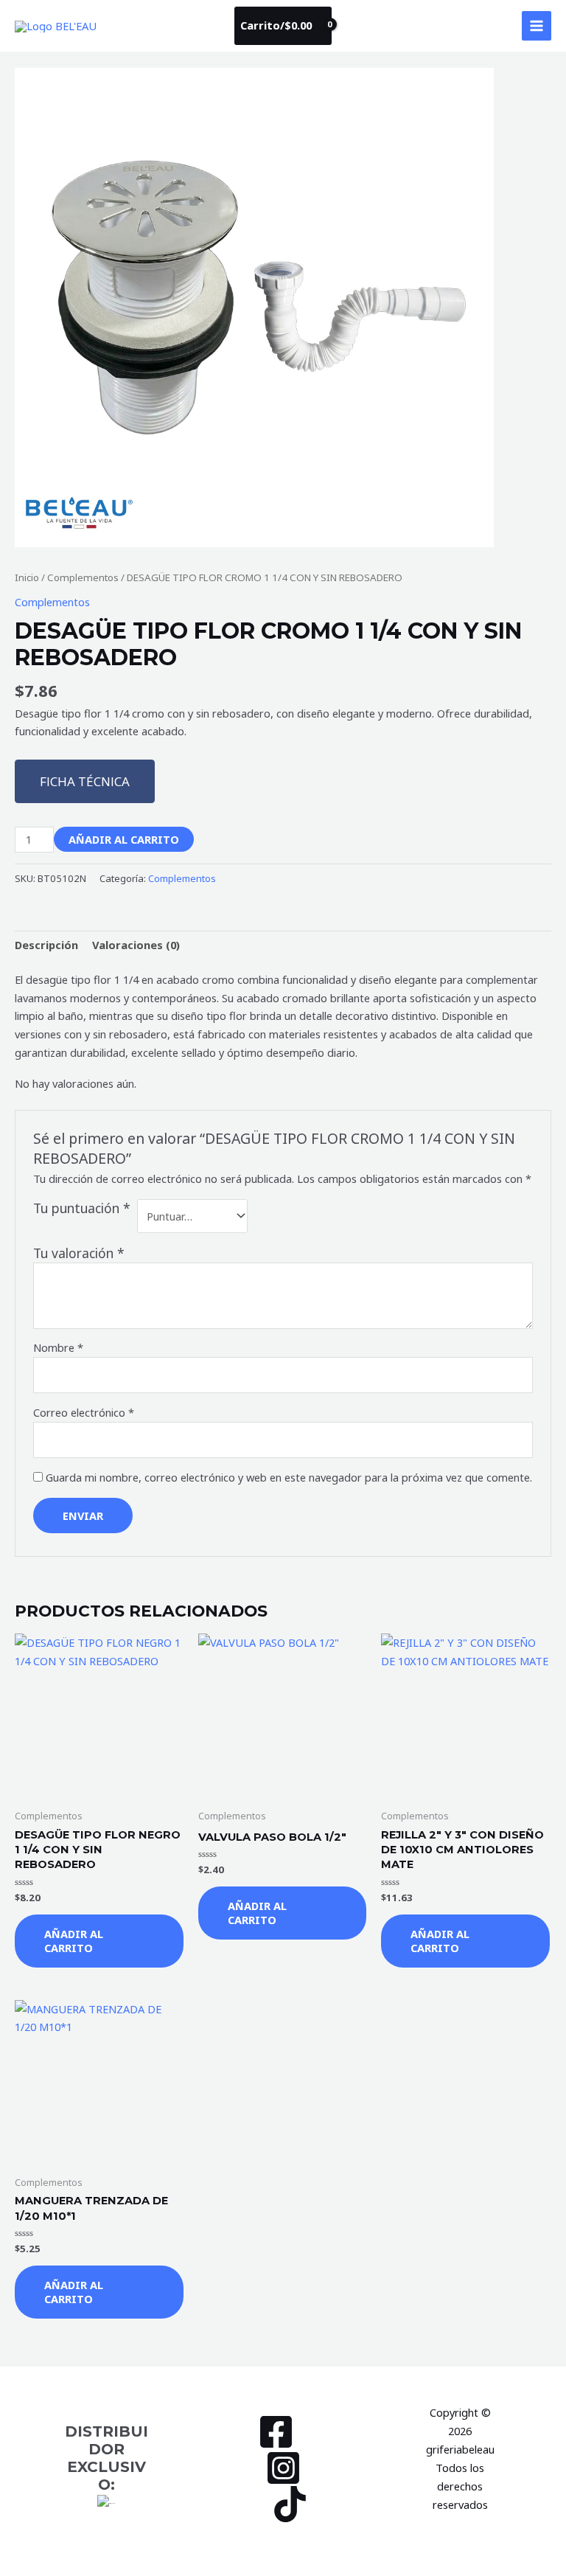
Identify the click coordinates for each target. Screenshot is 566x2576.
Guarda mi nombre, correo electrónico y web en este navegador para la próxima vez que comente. (289, 1477)
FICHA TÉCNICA (85, 781)
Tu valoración (79, 1253)
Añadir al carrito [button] (74, 1941)
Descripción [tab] (46, 945)
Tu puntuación (82, 1208)
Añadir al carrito (124, 839)
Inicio (27, 577)
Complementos (83, 577)
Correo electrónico (84, 1412)
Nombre (58, 1347)
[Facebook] (276, 2432)
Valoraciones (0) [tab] (136, 945)
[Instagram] (283, 2468)
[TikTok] (290, 2504)
